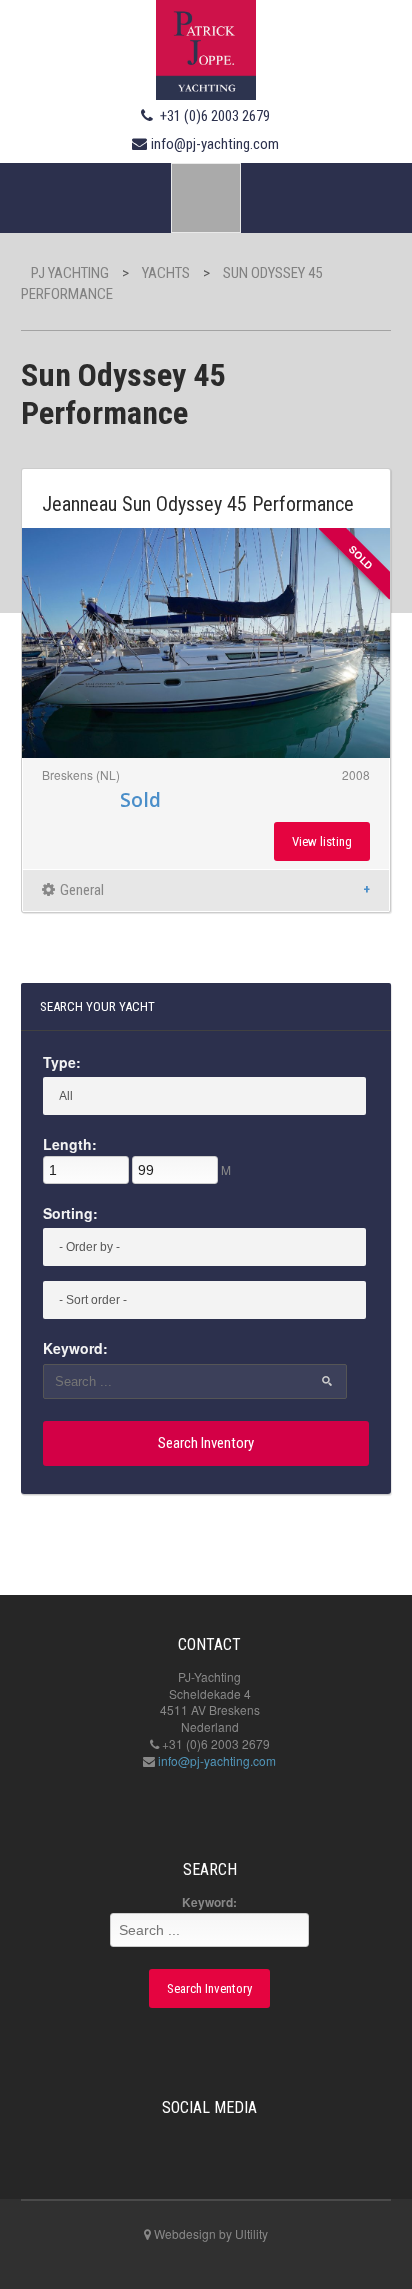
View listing (322, 841)
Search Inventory (206, 1443)
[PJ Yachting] (206, 47)
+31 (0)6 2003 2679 (215, 116)
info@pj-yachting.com (215, 144)
